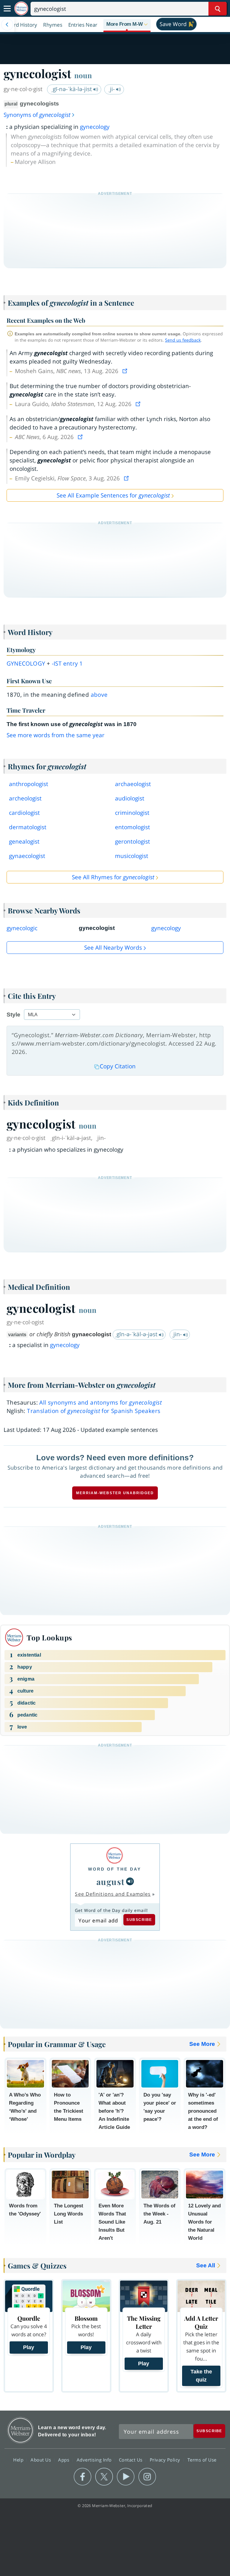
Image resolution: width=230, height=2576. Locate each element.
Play (29, 2347)
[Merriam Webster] (115, 1855)
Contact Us (131, 2459)
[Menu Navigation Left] (7, 25)
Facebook (83, 2477)
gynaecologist (27, 856)
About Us (41, 2459)
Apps (64, 2459)
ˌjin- (177, 1334)
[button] (127, 25)
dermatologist (28, 827)
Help (19, 2459)
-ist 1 (67, 663)
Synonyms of (37, 115)
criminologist (132, 813)
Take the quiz (201, 2376)
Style (13, 1015)
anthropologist (29, 784)
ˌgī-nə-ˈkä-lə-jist (72, 89)
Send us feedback (183, 340)
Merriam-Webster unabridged (115, 1493)
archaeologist (133, 784)
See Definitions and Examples (113, 1894)
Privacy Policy (166, 2459)
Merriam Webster (21, 2430)
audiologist (130, 798)
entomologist (133, 827)
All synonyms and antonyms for (100, 1402)
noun (83, 75)
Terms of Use (202, 2459)
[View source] (125, 371)
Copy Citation (118, 1066)
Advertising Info (95, 2459)
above (99, 695)
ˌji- (112, 89)
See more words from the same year (56, 735)
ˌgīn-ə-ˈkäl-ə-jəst (137, 1334)
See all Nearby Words (113, 948)
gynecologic (22, 928)
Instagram (147, 2477)
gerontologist (133, 841)
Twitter (104, 2477)
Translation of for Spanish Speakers (94, 1411)
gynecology (95, 127)
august (111, 1882)
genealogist (24, 841)
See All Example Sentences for (113, 495)
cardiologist (24, 813)
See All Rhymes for (113, 877)
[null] (130, 1881)
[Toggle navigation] (7, 9)
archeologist (25, 798)
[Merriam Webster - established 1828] (21, 9)
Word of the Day (115, 1869)
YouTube (126, 2477)
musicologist (132, 856)
